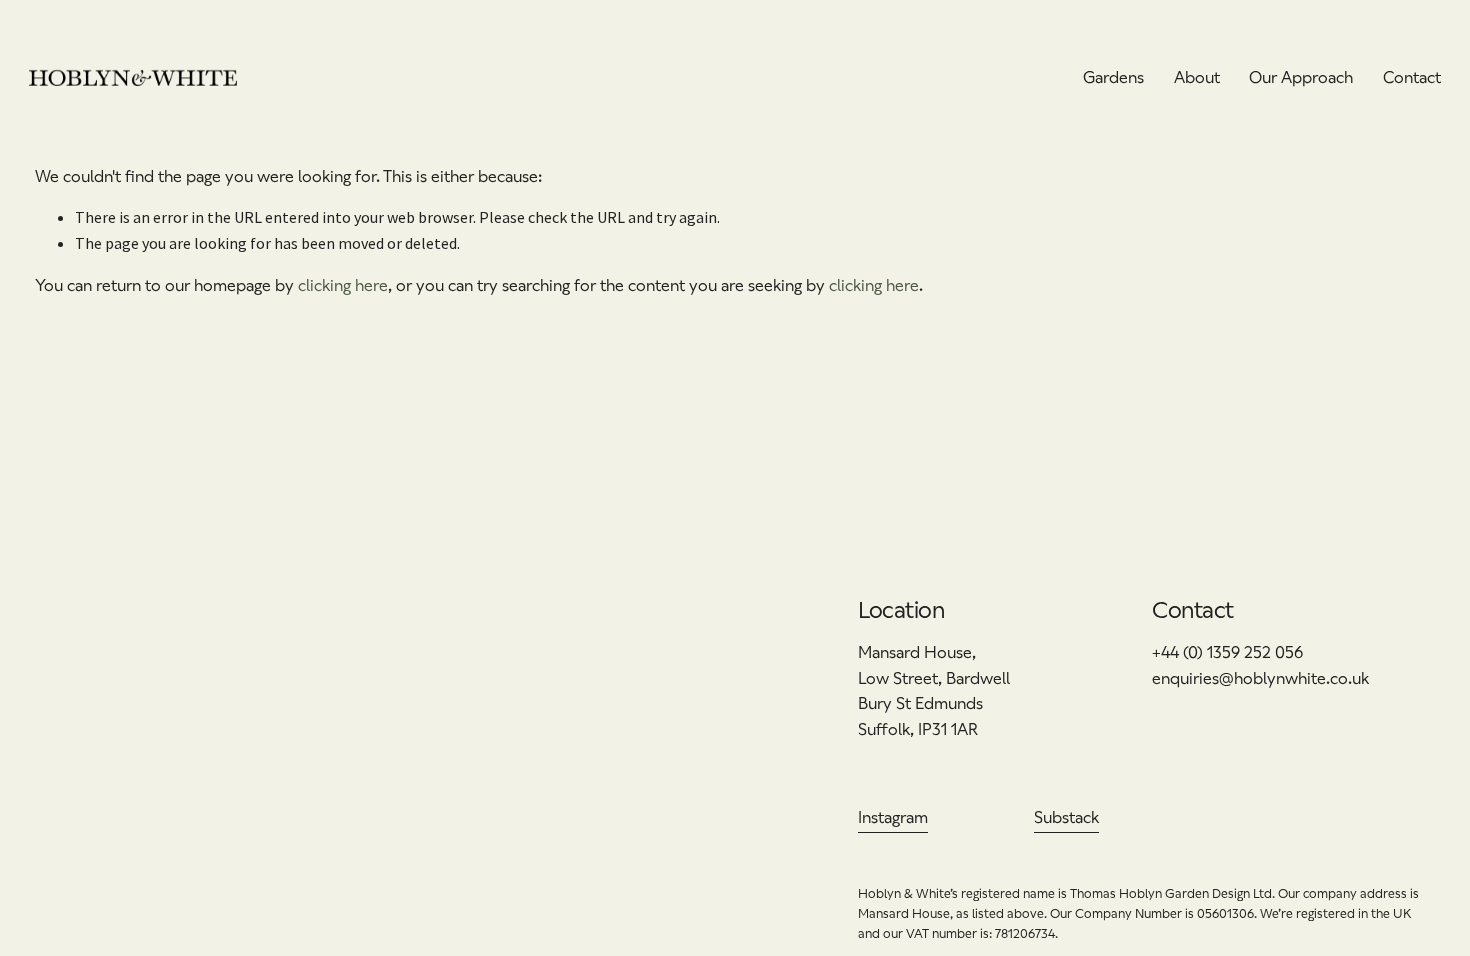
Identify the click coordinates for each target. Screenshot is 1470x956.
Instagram (893, 817)
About (1197, 77)
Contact (1412, 77)
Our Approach (1301, 77)
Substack (1066, 817)
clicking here (343, 285)
